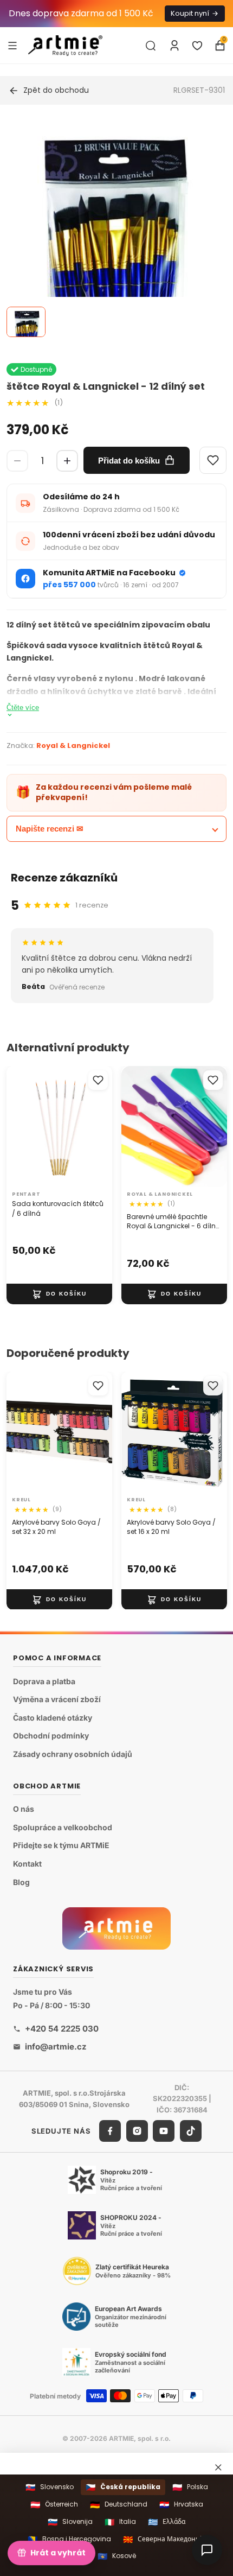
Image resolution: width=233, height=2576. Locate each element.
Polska (190, 2487)
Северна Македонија (164, 2539)
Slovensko (50, 2487)
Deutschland (119, 2505)
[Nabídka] (12, 45)
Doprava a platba (44, 1681)
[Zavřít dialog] (218, 2467)
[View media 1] (26, 322)
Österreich (54, 2505)
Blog (21, 1882)
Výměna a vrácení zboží (57, 1700)
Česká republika (123, 2487)
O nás (24, 1809)
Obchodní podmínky (51, 1736)
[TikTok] (191, 2131)
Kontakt (27, 1864)
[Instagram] (137, 2131)
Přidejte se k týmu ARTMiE (61, 1846)
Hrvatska (181, 2505)
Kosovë (117, 2556)
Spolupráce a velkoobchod (63, 1827)
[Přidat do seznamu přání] (98, 1080)
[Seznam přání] (197, 46)
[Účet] (174, 46)
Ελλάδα (167, 2522)
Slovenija (70, 2522)
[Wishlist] (213, 460)
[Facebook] (110, 2131)
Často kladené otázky (53, 1718)
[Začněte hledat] (151, 46)
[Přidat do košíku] (59, 1294)
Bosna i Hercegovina (69, 2539)
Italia (120, 2522)
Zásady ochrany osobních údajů (73, 1754)
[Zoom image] (110, 294)
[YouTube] (164, 2131)
